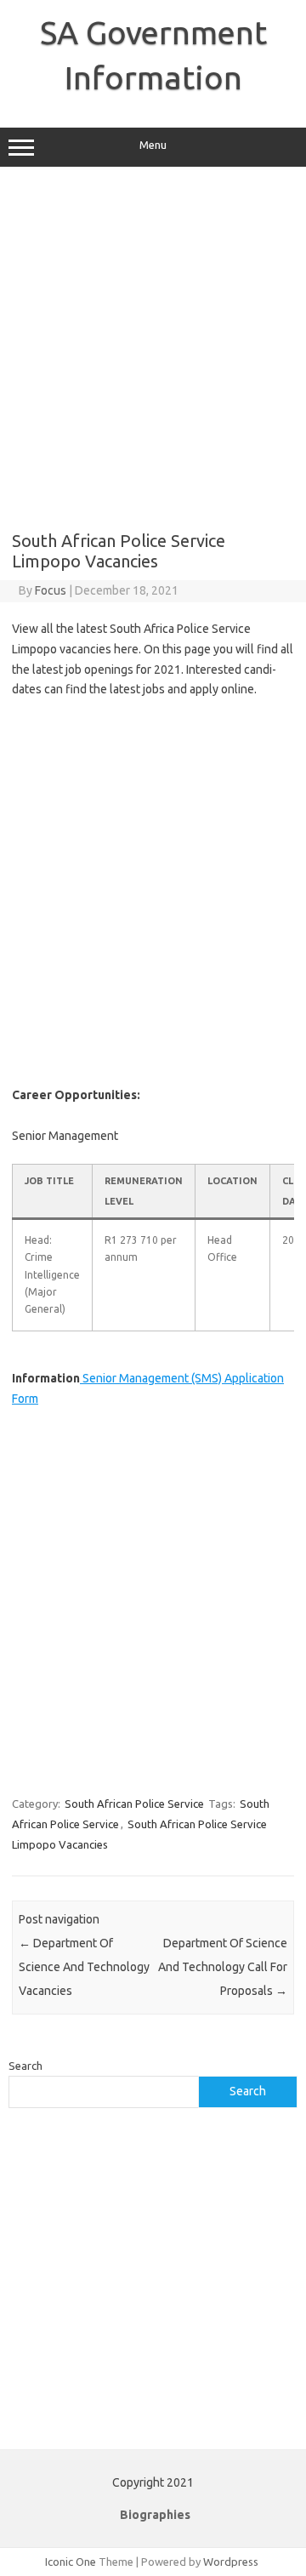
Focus (51, 590)
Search (25, 2066)
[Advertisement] (153, 349)
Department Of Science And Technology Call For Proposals (223, 1967)
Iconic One (71, 2562)
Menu (153, 145)
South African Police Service (134, 1804)
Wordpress (231, 2562)
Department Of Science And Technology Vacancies (84, 1967)
